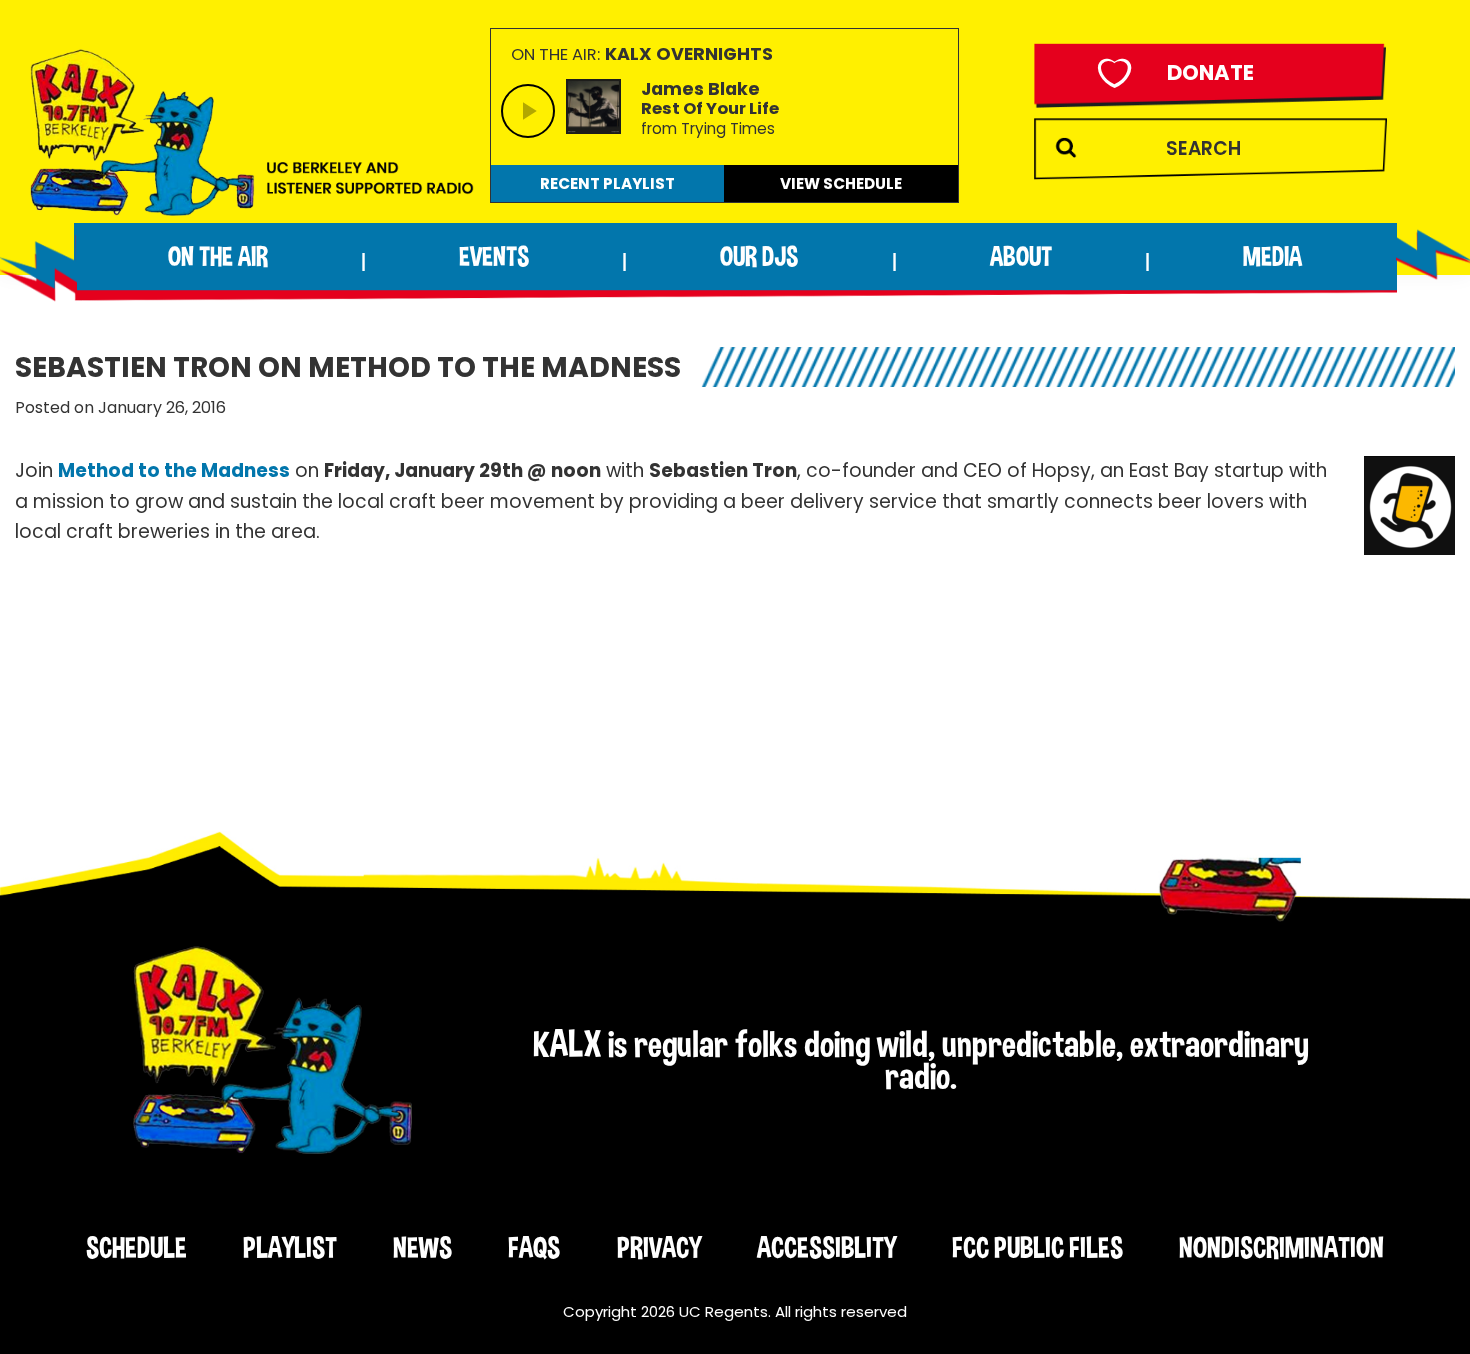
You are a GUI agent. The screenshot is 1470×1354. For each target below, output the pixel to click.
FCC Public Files (1037, 1247)
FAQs (534, 1247)
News (422, 1247)
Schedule (136, 1247)
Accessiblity (826, 1247)
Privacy (659, 1247)
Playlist (290, 1247)
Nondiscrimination (1281, 1247)
